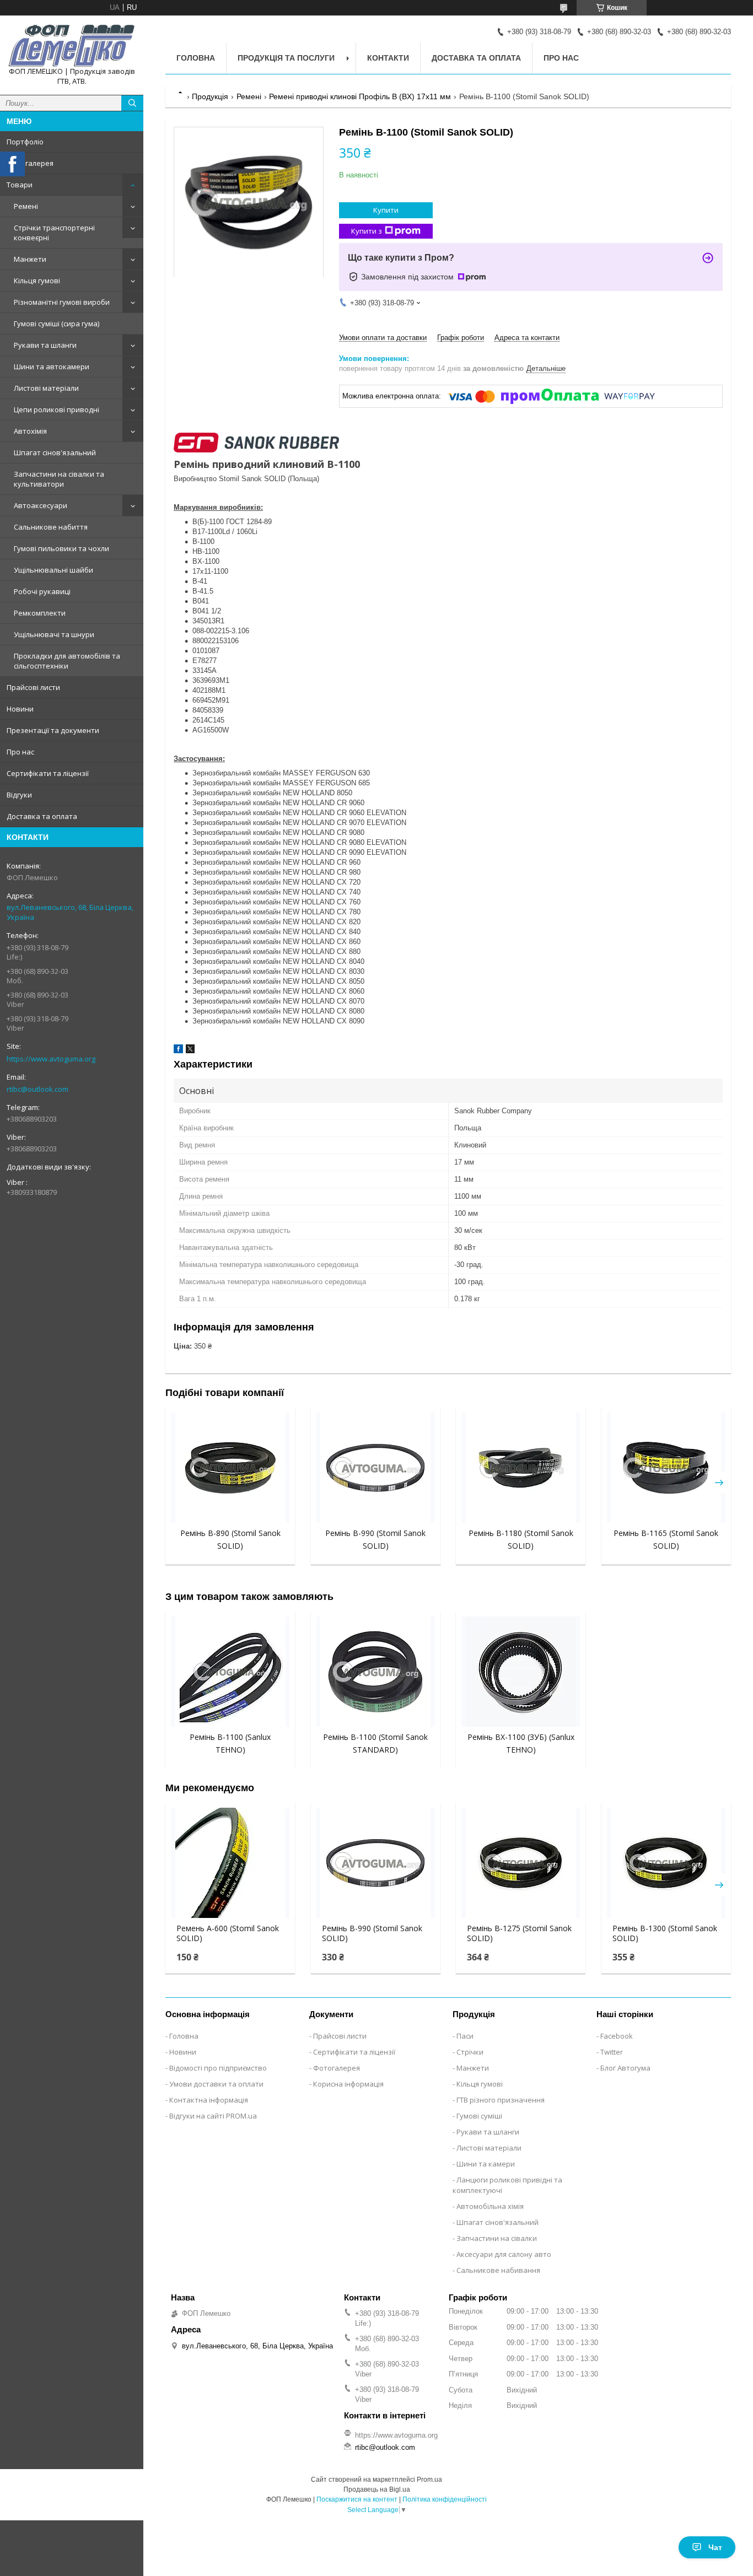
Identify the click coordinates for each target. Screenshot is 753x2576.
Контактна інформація (209, 2100)
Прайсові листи (33, 687)
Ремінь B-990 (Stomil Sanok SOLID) (372, 1933)
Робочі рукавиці (42, 591)
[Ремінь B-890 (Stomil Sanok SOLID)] (230, 1468)
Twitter (612, 2052)
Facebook (617, 2036)
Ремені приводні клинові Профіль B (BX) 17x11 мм (360, 96)
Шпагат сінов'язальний (55, 452)
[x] (190, 1051)
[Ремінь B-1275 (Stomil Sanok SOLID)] (521, 1863)
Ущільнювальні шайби (53, 570)
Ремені (26, 206)
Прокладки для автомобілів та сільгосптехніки (67, 661)
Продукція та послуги (286, 58)
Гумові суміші (479, 2116)
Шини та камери (486, 2164)
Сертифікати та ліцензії (48, 773)
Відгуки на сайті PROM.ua (213, 2116)
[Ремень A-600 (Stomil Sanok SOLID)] (230, 1863)
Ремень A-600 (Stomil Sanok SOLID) (228, 1933)
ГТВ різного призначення (501, 2100)
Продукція (210, 96)
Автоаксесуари (41, 505)
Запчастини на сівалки (497, 2238)
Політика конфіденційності (445, 2499)
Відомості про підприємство (218, 2068)
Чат (715, 2547)
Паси (465, 2036)
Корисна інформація (348, 2084)
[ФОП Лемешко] (72, 45)
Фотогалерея (30, 163)
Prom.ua (429, 2480)
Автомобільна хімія (490, 2206)
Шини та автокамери (52, 367)
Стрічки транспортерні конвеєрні (54, 233)
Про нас (20, 752)
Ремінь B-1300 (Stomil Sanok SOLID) (665, 1933)
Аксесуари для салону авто (504, 2254)
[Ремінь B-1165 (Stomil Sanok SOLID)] (666, 1468)
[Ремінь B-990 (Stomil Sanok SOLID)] (376, 1468)
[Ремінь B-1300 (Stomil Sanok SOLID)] (666, 1863)
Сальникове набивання (498, 2270)
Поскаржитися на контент (357, 2499)
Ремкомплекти (40, 613)
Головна (196, 58)
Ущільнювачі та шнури (54, 634)
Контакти (388, 58)
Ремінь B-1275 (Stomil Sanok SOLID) (519, 1933)
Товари (20, 185)
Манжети (30, 259)
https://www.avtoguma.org (51, 1059)
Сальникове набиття (51, 527)
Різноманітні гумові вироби (62, 302)
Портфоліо (25, 142)
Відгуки (19, 795)
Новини (20, 709)
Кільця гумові (37, 281)
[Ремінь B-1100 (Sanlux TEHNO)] (230, 1672)
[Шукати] (132, 103)
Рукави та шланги (45, 345)
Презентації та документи (53, 730)
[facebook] (178, 1051)
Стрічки (470, 2052)
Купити (386, 210)
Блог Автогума (625, 2068)
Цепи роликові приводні (57, 409)
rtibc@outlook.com (37, 1089)
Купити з (367, 231)
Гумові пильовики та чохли (61, 548)
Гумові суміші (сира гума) (57, 324)
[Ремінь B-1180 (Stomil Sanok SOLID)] (521, 1468)
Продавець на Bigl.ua (377, 2489)
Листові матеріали (46, 388)
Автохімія (30, 431)
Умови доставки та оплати (216, 2084)
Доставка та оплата (42, 816)
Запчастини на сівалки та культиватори (59, 479)
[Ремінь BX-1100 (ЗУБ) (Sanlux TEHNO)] (521, 1672)
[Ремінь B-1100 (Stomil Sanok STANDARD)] (376, 1672)
